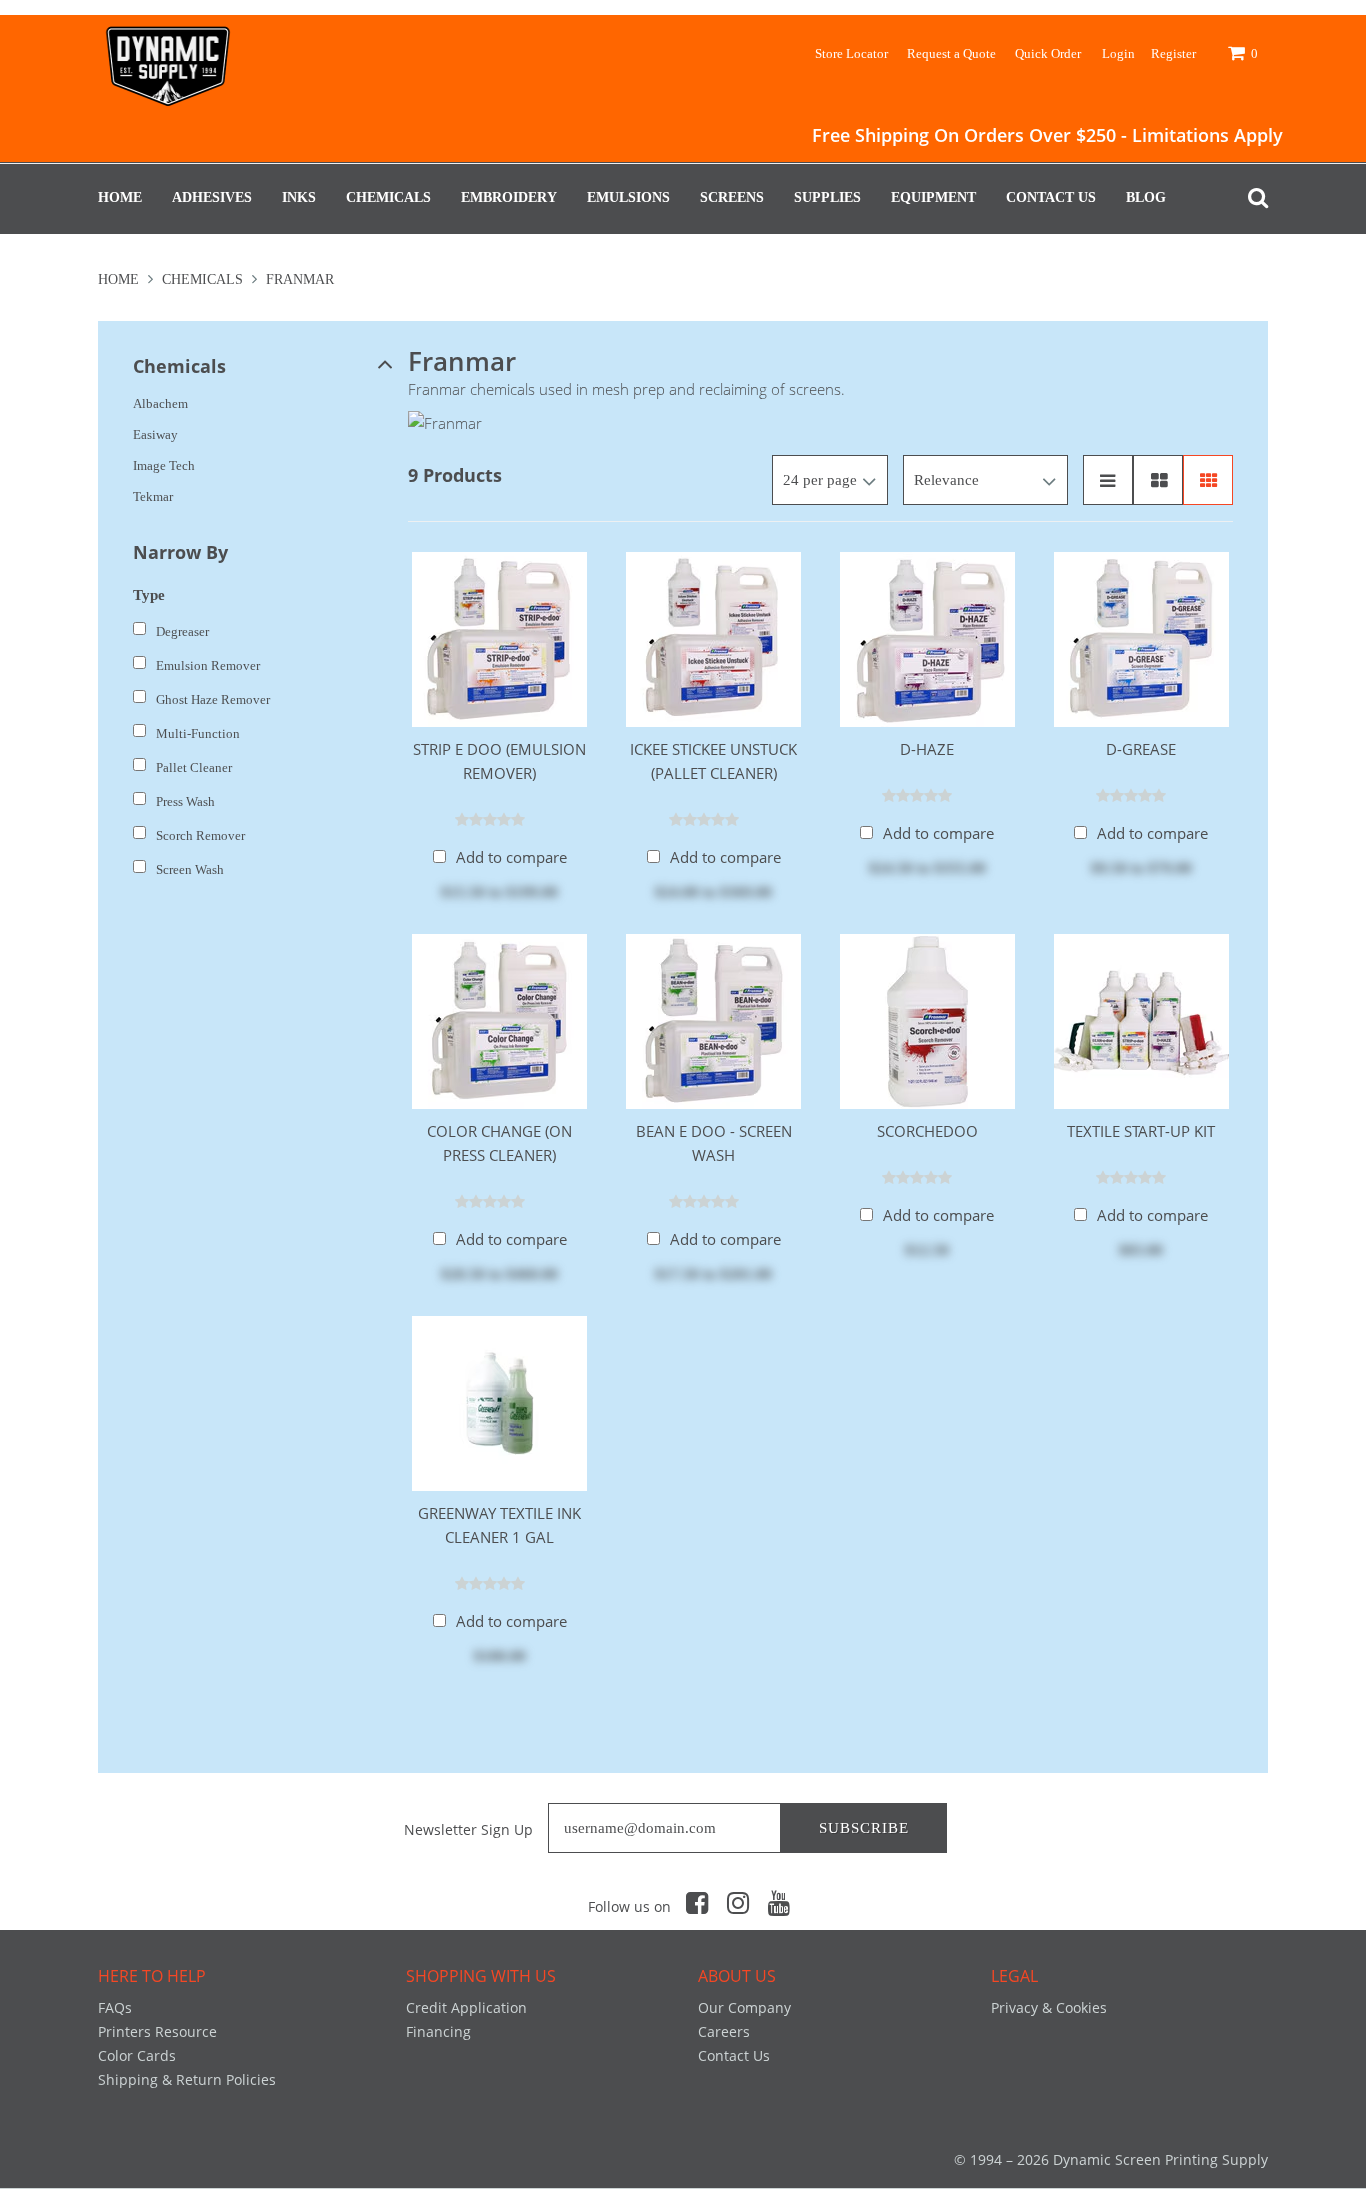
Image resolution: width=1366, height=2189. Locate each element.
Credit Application (466, 2007)
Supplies (827, 197)
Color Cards (137, 2055)
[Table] (1158, 480)
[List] (1108, 480)
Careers (724, 2031)
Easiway (155, 434)
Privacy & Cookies (1049, 2007)
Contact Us (1051, 197)
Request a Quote (951, 53)
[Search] (1253, 198)
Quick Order (1048, 53)
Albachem (160, 403)
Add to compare (511, 857)
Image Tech (164, 465)
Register (1173, 53)
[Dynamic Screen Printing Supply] (168, 62)
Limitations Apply (1207, 135)
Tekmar (153, 496)
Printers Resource (157, 2031)
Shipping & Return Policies (187, 2079)
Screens (732, 197)
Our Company (744, 2007)
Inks (299, 197)
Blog (1146, 197)
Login (1118, 53)
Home (120, 197)
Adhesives (212, 197)
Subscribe (864, 1828)
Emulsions (628, 197)
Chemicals (388, 197)
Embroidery (509, 197)
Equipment (933, 197)
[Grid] (1208, 480)
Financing (438, 2031)
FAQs (115, 2007)
